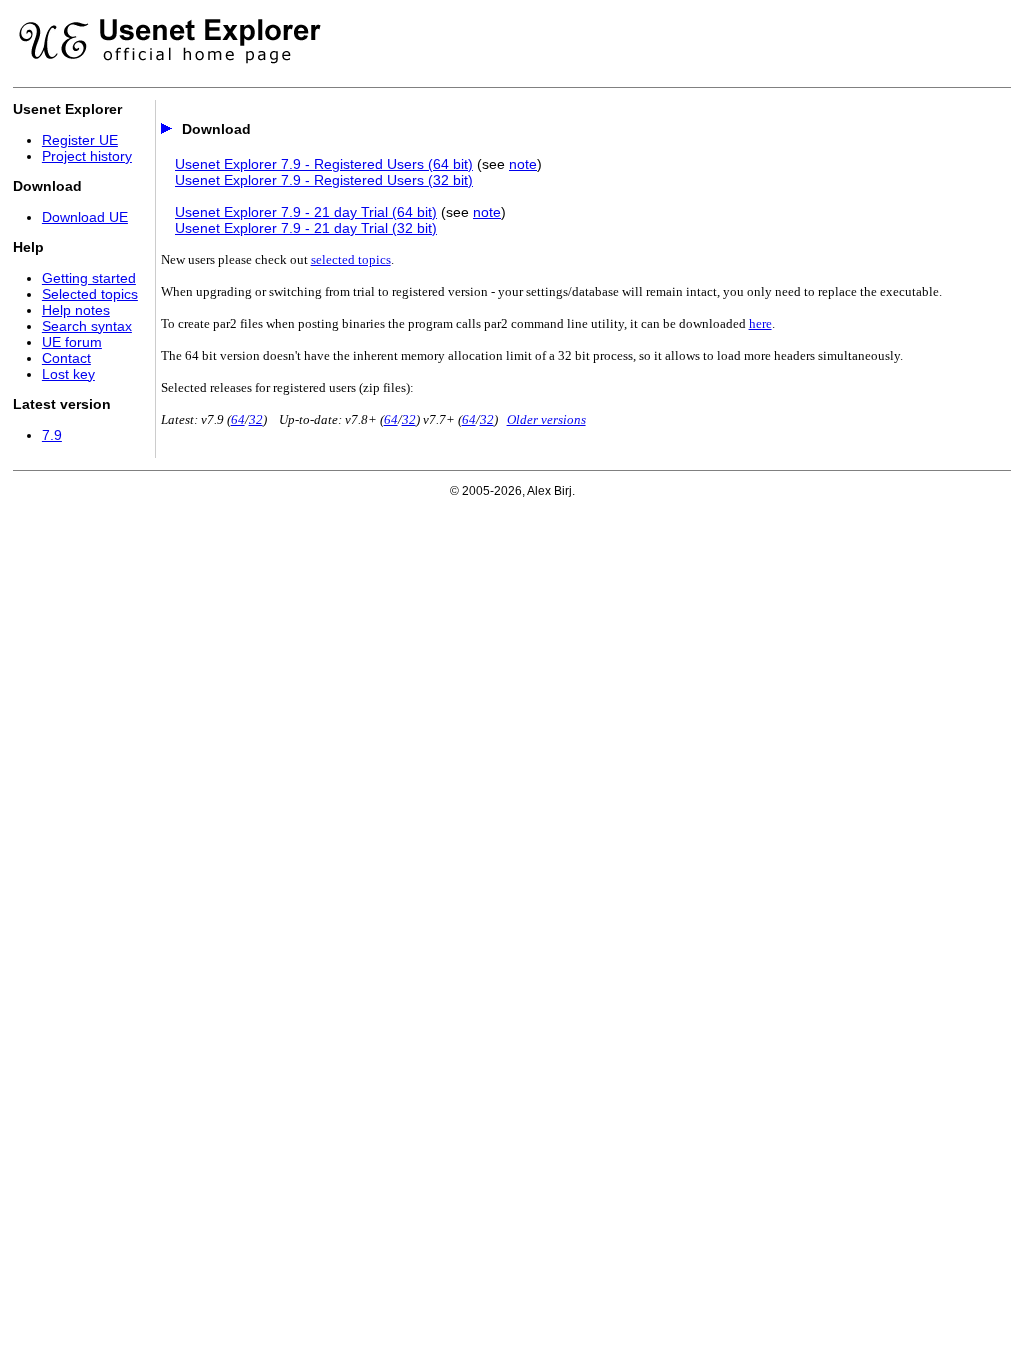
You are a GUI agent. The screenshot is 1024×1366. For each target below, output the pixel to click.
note (523, 164)
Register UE (80, 140)
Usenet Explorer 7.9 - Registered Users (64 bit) (324, 164)
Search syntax (87, 326)
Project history (87, 156)
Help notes (76, 310)
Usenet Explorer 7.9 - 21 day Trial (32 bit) (306, 228)
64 (238, 419)
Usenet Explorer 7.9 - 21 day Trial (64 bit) (306, 212)
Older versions (546, 419)
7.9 (52, 435)
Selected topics (90, 294)
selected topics (351, 259)
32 (256, 419)
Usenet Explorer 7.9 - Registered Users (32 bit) (324, 180)
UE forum (72, 342)
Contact (66, 358)
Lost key (68, 374)
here (760, 323)
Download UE (85, 217)
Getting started (89, 278)
